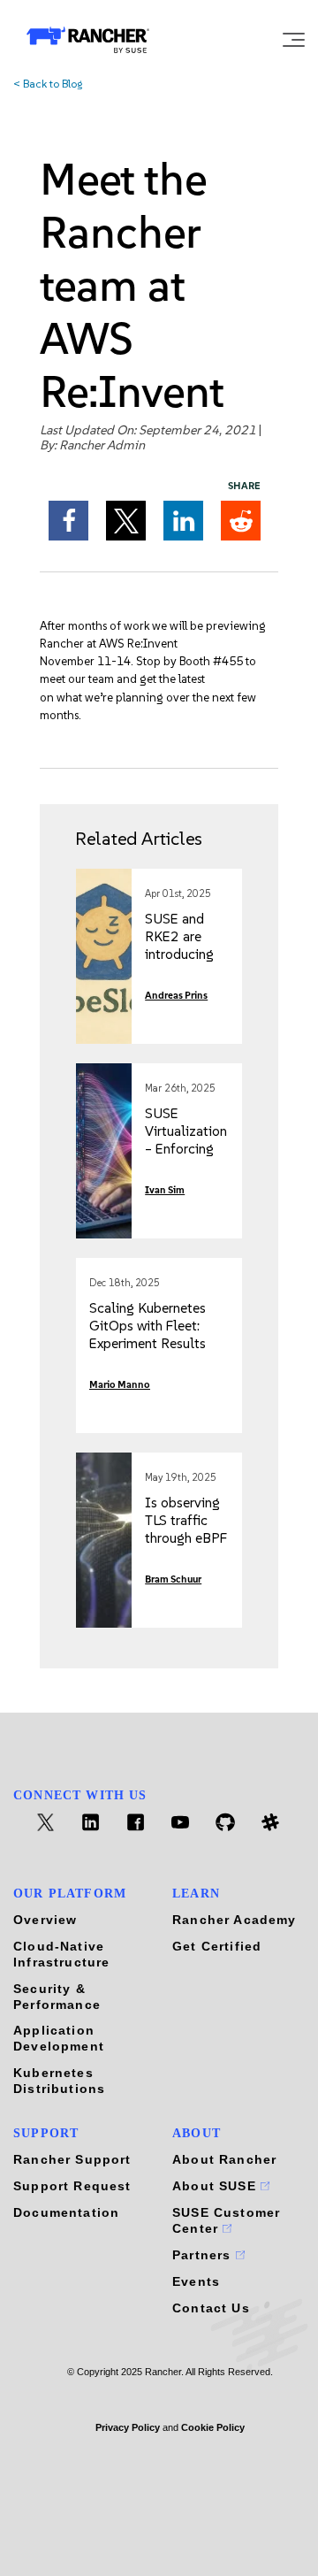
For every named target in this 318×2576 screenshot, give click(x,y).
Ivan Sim (165, 1190)
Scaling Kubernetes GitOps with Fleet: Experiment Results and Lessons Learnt (148, 1334)
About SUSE (216, 2186)
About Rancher (224, 2159)
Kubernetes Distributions (59, 2081)
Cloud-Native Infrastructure (61, 1954)
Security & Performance (57, 1997)
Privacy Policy (128, 2427)
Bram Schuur (173, 1579)
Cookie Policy (213, 2427)
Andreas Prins (176, 996)
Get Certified (217, 1946)
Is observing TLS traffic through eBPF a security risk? (186, 1538)
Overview (45, 1920)
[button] (68, 521)
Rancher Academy (235, 1920)
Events (196, 2281)
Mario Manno (120, 1385)
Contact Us (211, 2308)
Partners (204, 2255)
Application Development (59, 2038)
